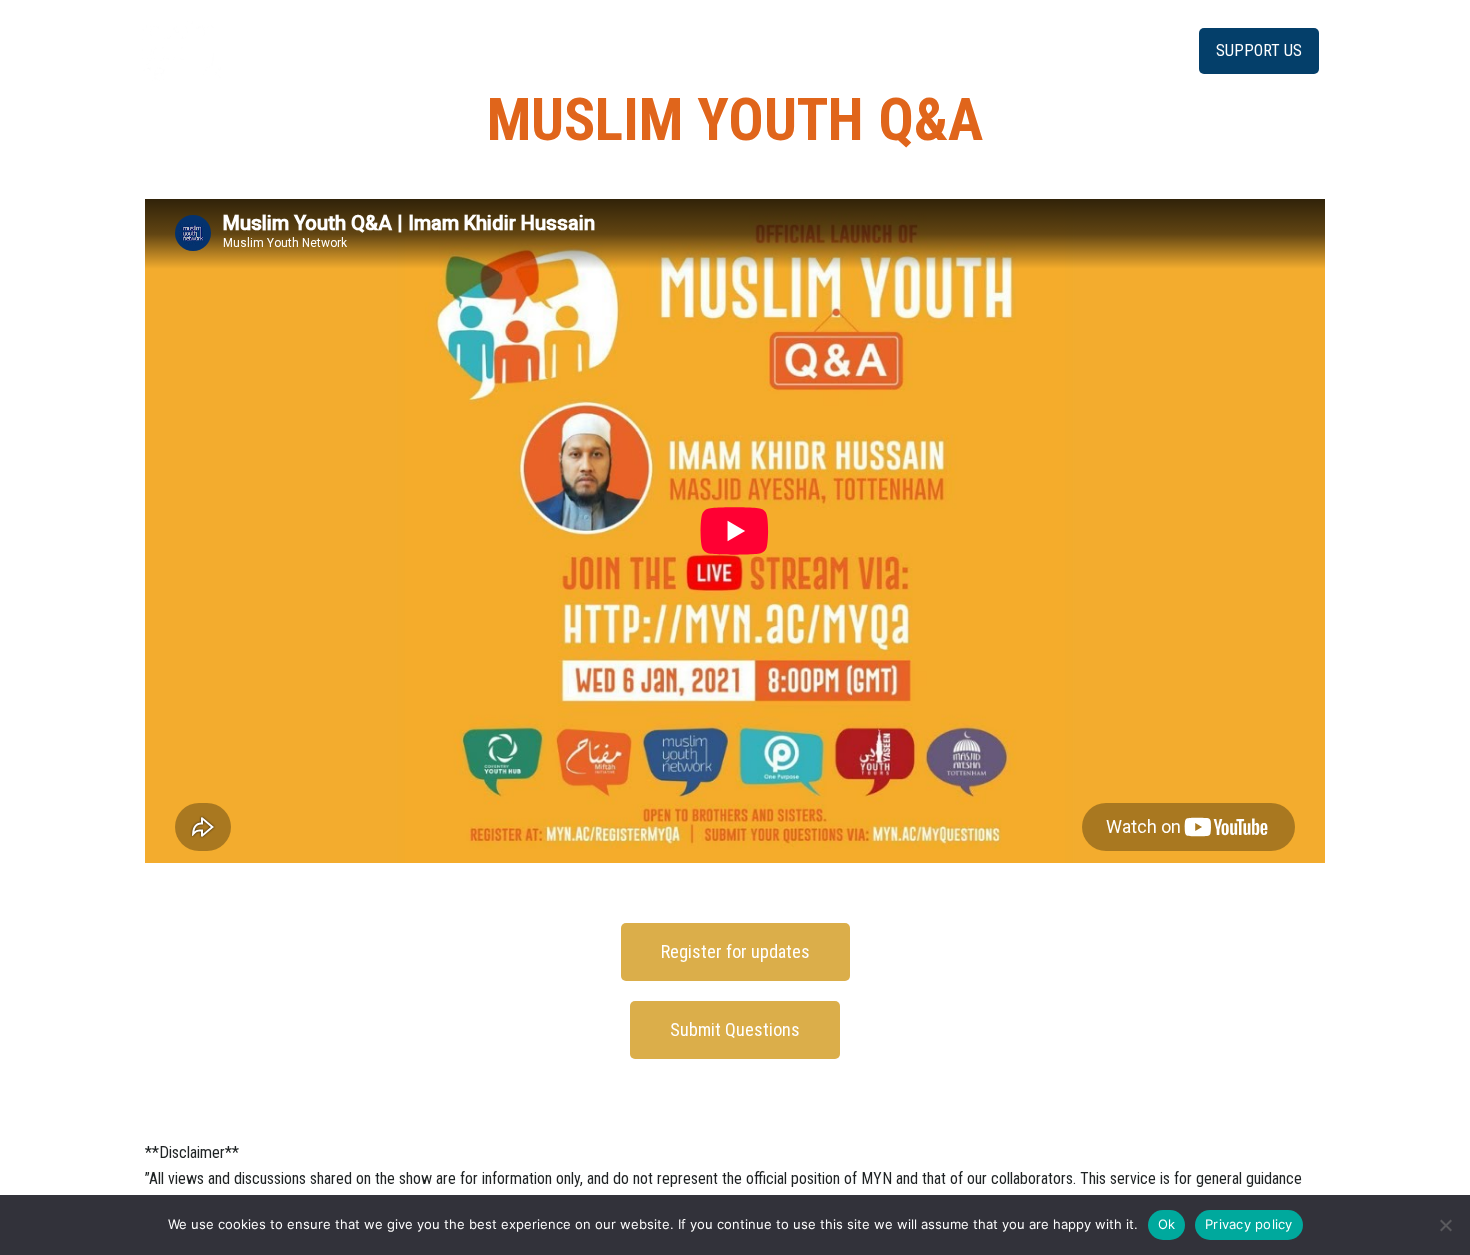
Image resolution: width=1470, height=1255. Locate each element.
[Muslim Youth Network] (181, 49)
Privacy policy (1249, 1224)
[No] (1445, 1225)
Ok (1167, 1224)
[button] (1259, 51)
